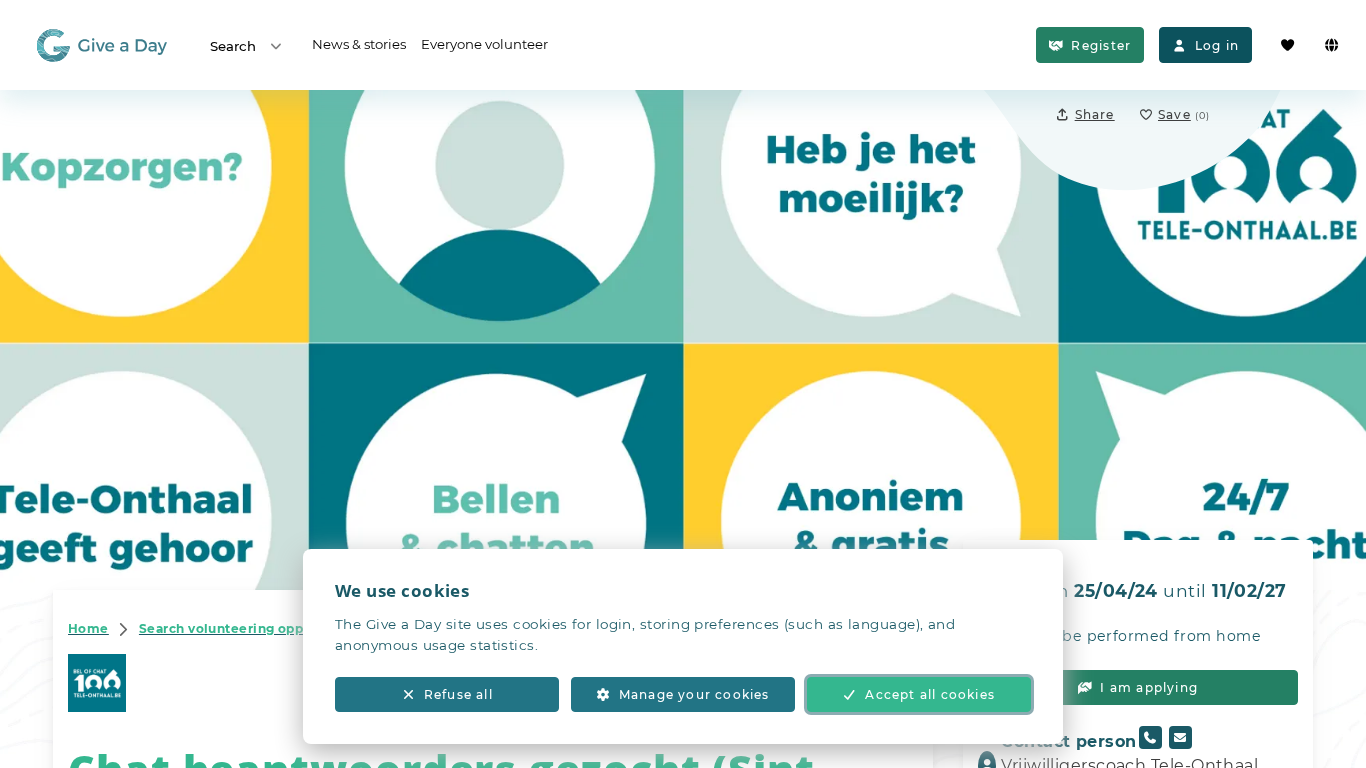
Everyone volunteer (484, 44)
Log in (1217, 45)
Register (1101, 45)
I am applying (1149, 687)
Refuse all (458, 694)
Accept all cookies (930, 694)
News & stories (359, 44)
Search (233, 46)
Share (1095, 114)
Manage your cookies (694, 694)
